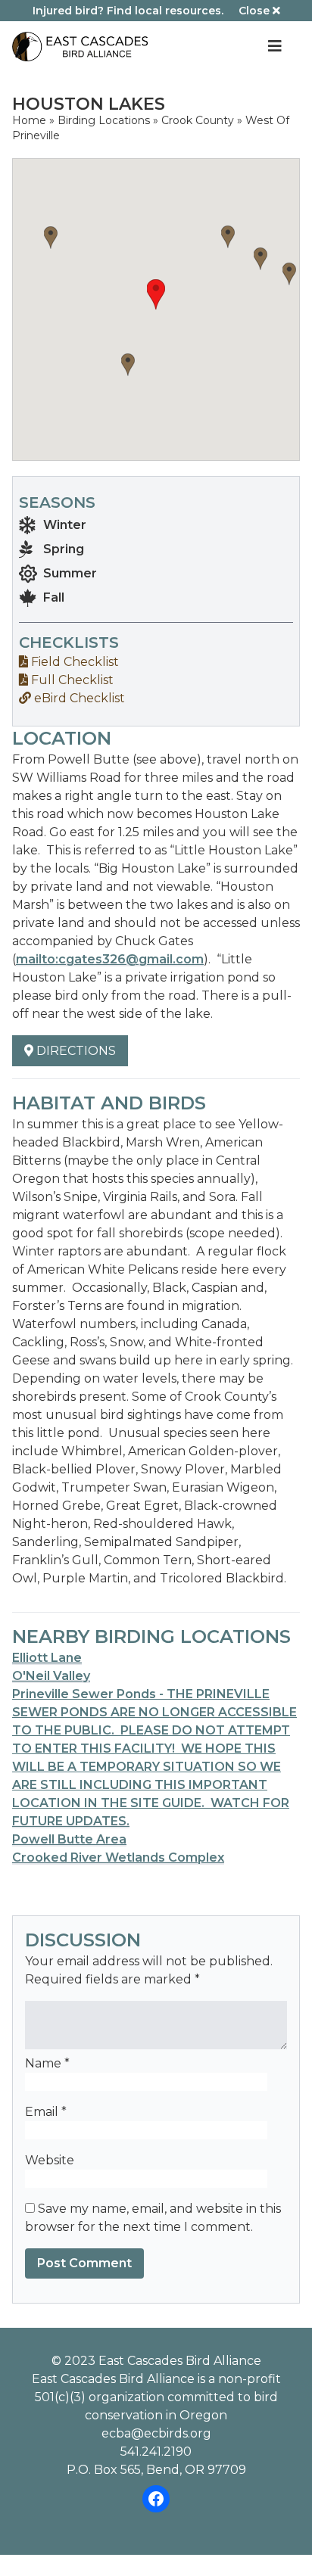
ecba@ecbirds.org (156, 2433)
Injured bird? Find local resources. (128, 11)
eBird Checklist (78, 698)
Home (29, 120)
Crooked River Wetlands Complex (118, 1857)
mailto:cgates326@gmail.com (110, 959)
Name (47, 2063)
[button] (228, 237)
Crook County (198, 120)
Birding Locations (104, 120)
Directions (75, 1051)
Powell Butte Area (69, 1839)
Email (46, 2112)
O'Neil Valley (51, 1676)
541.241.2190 (156, 2452)
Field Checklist (73, 662)
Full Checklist (71, 680)
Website (50, 2160)
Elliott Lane (47, 1658)
